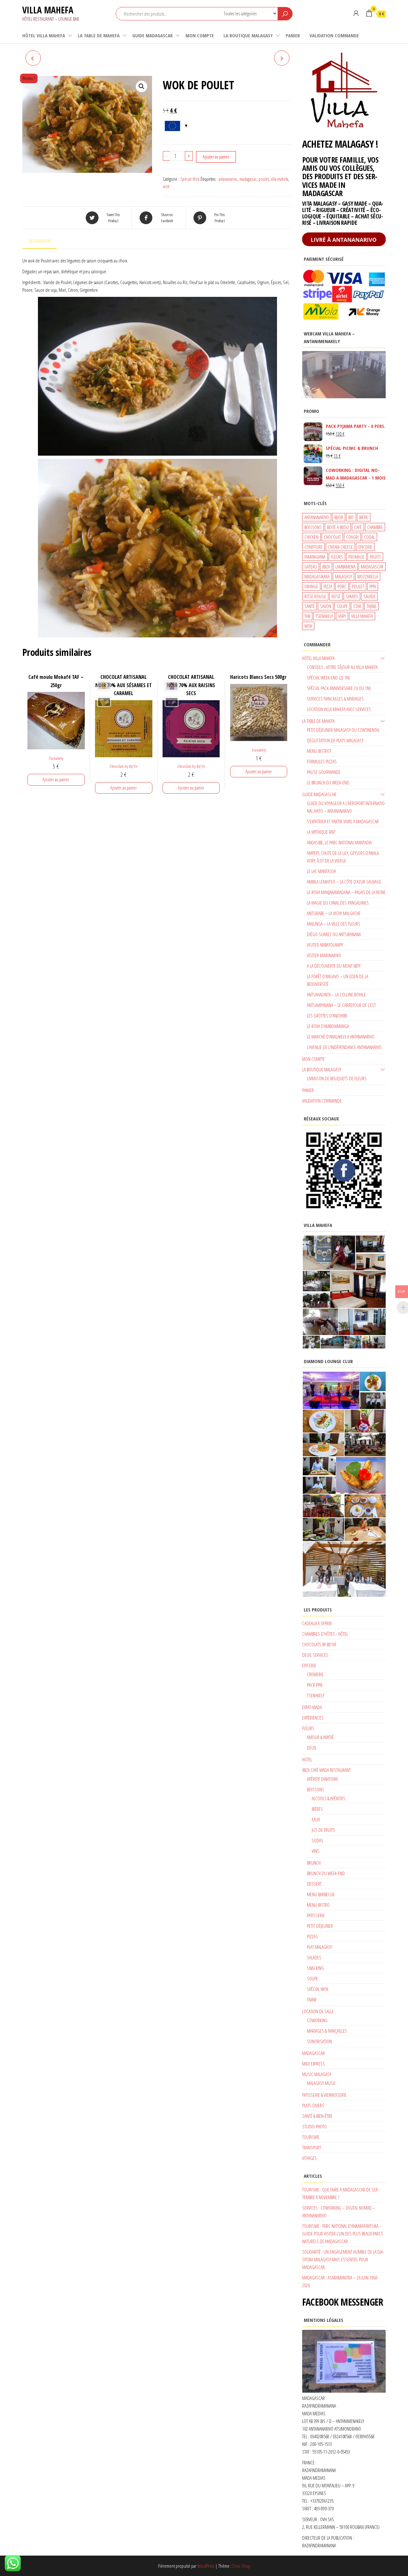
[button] (142, 86)
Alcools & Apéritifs (329, 1798)
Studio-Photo (314, 2126)
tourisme (311, 2137)
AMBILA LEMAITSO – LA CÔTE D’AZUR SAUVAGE (344, 882)
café (358, 527)
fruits (375, 557)
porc (342, 586)
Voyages (310, 2158)
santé (310, 606)
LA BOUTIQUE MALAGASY (248, 35)
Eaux (316, 1819)
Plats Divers (313, 2105)
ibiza (326, 567)
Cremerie (315, 1674)
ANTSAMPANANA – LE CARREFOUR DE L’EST (341, 1005)
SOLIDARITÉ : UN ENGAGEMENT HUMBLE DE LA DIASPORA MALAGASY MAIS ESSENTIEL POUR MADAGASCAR (343, 2259)
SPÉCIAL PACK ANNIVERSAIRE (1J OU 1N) (339, 688)
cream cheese (340, 547)
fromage (356, 557)
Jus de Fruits (323, 1830)
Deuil (312, 1748)
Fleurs (308, 1728)
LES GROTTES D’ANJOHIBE (327, 1016)
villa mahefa (279, 179)
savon (326, 606)
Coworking (317, 2020)
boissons (313, 527)
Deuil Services (315, 1655)
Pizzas (312, 1936)
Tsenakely (56, 758)
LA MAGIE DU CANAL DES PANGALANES (338, 903)
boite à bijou (338, 527)
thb (307, 616)
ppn (373, 586)
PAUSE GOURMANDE (324, 772)
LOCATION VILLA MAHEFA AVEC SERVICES (339, 709)
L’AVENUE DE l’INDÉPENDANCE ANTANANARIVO (344, 1047)
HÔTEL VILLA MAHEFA (44, 35)
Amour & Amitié (320, 1737)
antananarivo (228, 179)
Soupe (313, 1978)
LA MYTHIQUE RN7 (321, 832)
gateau (311, 567)
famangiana (315, 557)
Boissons (316, 1789)
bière (364, 517)
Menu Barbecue (321, 1894)
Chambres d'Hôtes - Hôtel (325, 1634)
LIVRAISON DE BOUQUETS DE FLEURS (337, 1078)
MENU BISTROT (319, 751)
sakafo (352, 596)
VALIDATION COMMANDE (334, 35)
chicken (311, 537)
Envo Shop (241, 2566)
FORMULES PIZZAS (322, 761)
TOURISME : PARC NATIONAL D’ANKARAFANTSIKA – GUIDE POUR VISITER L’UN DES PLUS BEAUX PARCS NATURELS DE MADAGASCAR (343, 2234)
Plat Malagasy (319, 1947)
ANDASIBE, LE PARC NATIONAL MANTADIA (339, 842)
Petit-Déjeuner (320, 1926)
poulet (264, 179)
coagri (352, 537)
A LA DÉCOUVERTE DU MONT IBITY (334, 966)
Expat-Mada (312, 1707)
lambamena (345, 567)
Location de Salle (318, 2011)
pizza (328, 586)
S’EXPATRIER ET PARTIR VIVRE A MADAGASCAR (343, 821)
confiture (313, 547)
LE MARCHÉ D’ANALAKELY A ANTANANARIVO (341, 1037)
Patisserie (316, 1915)
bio (351, 517)
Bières (317, 1809)
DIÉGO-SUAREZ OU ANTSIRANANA (334, 934)
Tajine (312, 2000)
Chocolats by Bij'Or (124, 766)
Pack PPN (315, 1685)
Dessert (314, 1884)
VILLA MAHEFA (48, 10)
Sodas (317, 1840)
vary (342, 616)
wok (166, 186)
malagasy (343, 576)
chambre (375, 527)
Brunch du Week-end (326, 1873)
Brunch (314, 1863)
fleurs (337, 557)
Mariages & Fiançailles (327, 2031)
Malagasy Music (321, 2083)
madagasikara (317, 576)
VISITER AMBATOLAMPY (325, 945)
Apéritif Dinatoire (323, 1779)
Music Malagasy (317, 2074)
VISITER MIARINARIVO (324, 955)
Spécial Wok (190, 179)
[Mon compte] (356, 13)
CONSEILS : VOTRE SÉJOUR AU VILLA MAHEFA (342, 667)
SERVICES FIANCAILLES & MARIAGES (335, 699)
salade (369, 596)
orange (311, 586)
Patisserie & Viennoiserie (324, 2095)
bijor (339, 517)
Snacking (315, 1968)
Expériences (313, 1718)
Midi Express (313, 2064)
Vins (316, 1851)
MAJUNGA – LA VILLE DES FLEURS (334, 924)
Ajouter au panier (216, 157)
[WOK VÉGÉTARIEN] (282, 58)
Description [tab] (40, 241)
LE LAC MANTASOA (321, 871)
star (357, 606)
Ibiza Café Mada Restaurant (326, 1770)
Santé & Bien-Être (317, 2116)
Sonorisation (319, 2041)
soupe (342, 606)
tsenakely (324, 616)
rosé (336, 596)
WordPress (206, 2566)
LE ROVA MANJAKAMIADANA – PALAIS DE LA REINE (346, 892)
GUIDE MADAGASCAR (153, 35)
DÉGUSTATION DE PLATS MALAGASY (335, 740)
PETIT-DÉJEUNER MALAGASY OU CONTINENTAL (343, 730)
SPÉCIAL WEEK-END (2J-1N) (328, 678)
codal (369, 537)
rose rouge (315, 596)
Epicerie (309, 1665)
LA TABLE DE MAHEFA (99, 35)
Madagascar (313, 2053)
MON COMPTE (200, 35)
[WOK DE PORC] (33, 58)
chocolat (332, 537)
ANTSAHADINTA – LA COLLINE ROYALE (336, 994)
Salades (314, 1957)
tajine (372, 606)
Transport (312, 2147)
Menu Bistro (318, 1905)
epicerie (365, 547)
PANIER (293, 35)
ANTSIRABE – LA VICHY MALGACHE (334, 913)
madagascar (248, 179)
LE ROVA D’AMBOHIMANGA (328, 1026)
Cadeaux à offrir (317, 1623)
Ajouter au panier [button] (56, 779)
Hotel (307, 1759)
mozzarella (368, 576)
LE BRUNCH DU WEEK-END (328, 782)
